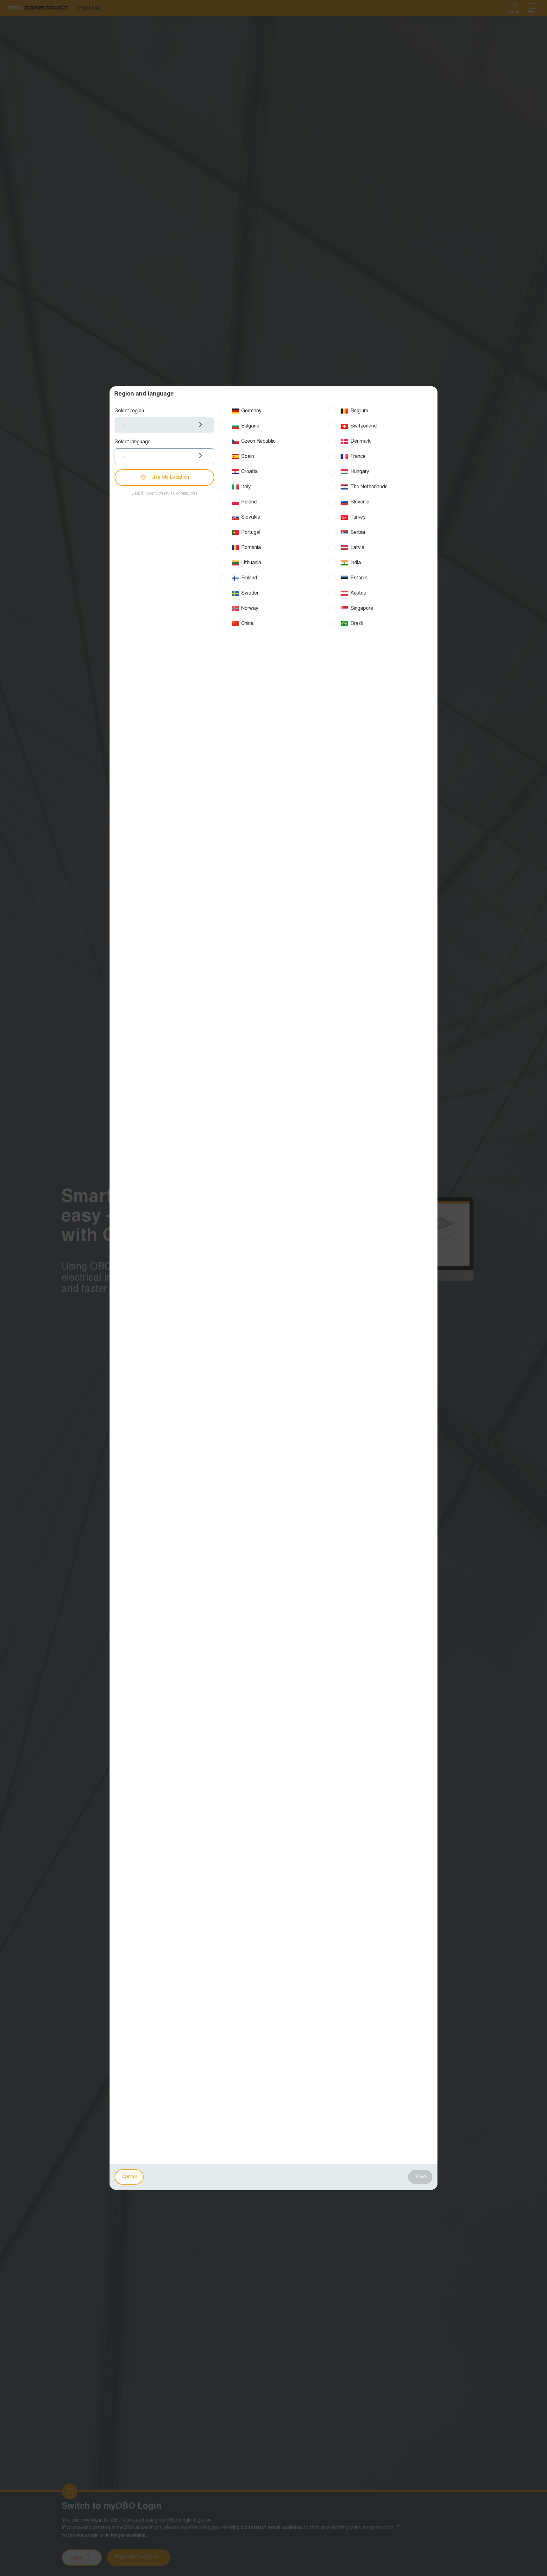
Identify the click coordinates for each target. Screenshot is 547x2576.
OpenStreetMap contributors (171, 494)
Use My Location (170, 477)
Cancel (129, 2177)
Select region (129, 411)
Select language (133, 442)
